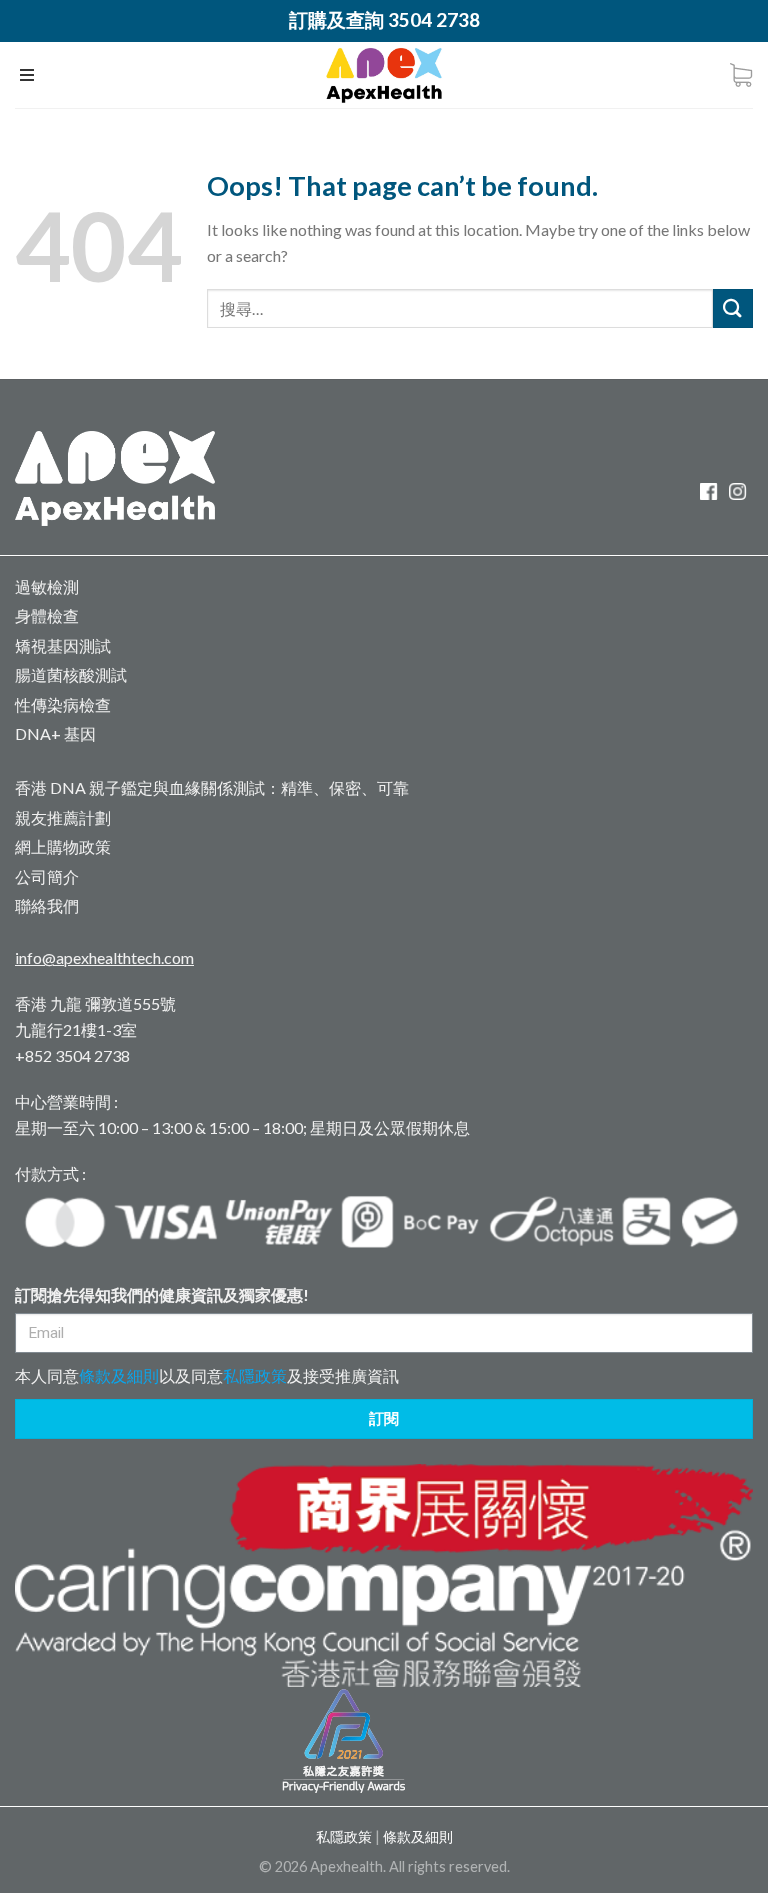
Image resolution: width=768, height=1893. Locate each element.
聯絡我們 (47, 905)
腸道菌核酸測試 (71, 674)
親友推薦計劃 (63, 817)
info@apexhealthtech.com (104, 957)
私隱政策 (255, 1375)
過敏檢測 (47, 586)
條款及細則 (119, 1375)
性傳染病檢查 (63, 704)
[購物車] (741, 75)
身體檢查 (47, 615)
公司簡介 (47, 876)
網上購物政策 (63, 846)
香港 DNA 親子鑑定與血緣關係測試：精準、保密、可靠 (212, 787)
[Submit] (733, 308)
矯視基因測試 (63, 645)
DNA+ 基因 (55, 733)
